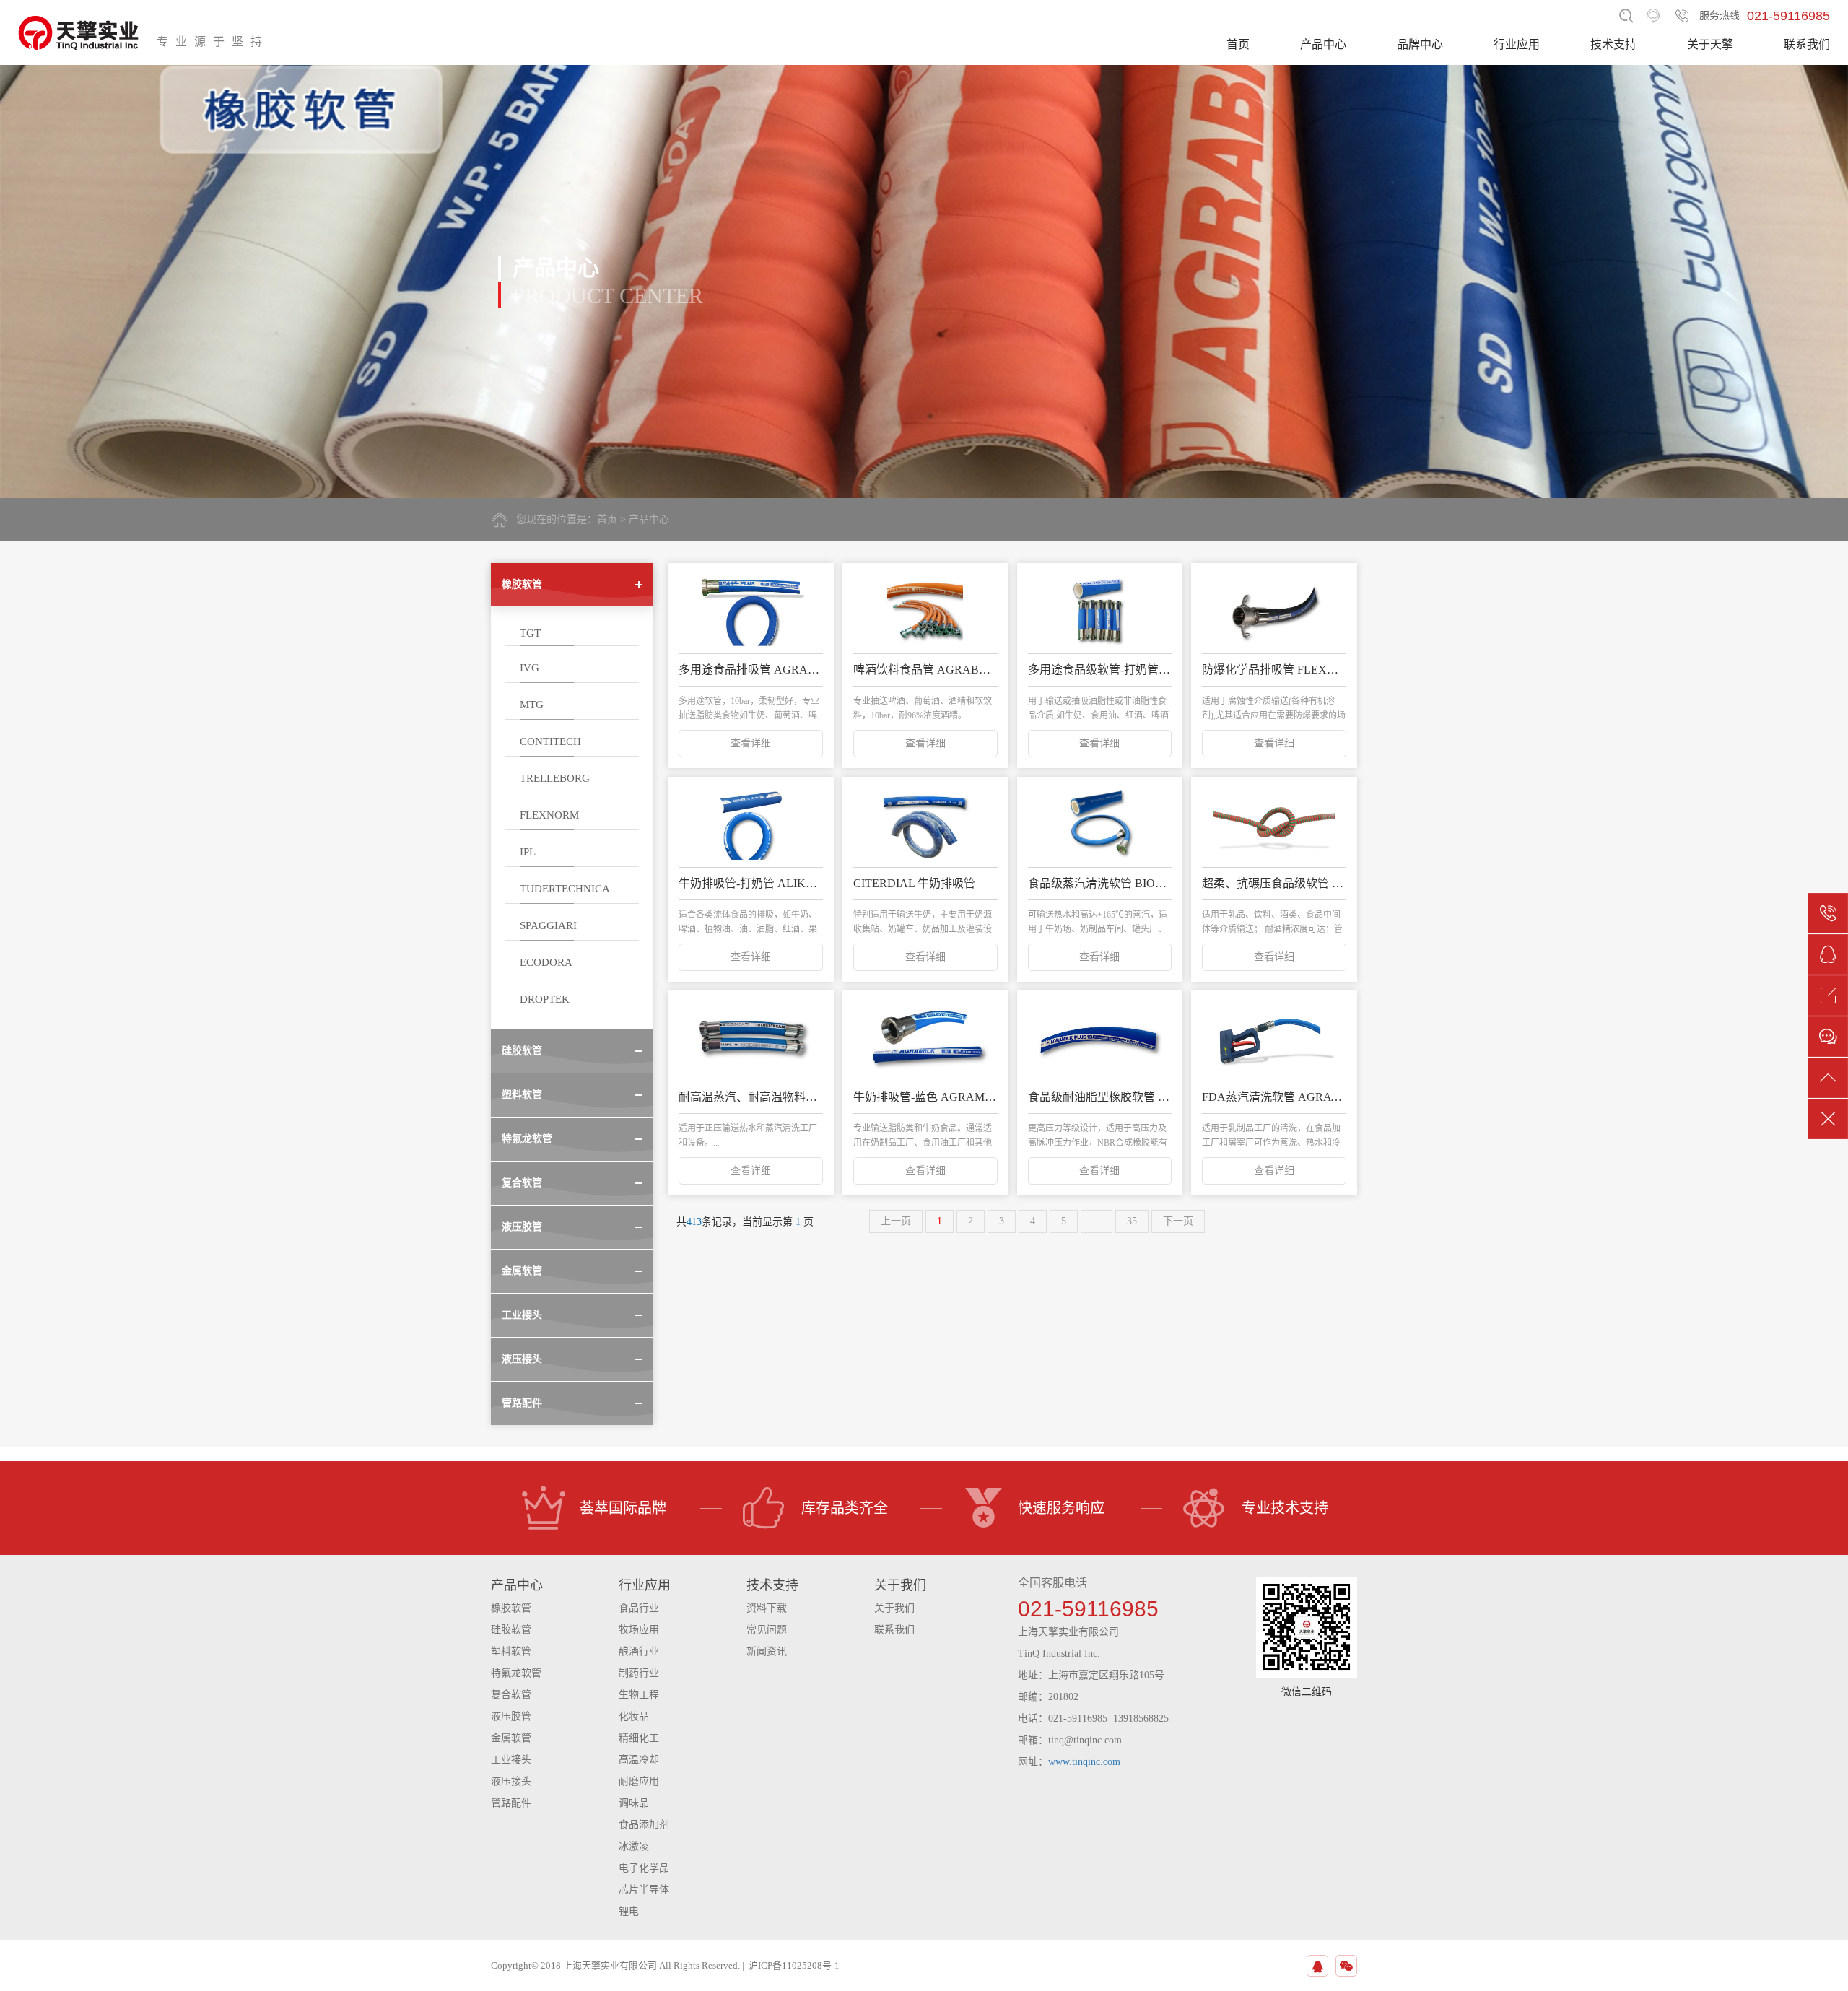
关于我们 (894, 1608)
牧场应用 (639, 1630)
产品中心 (1323, 44)
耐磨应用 (639, 1781)
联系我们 (1807, 44)
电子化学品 (644, 1868)
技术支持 (1613, 44)
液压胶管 (511, 1716)
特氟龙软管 (516, 1673)
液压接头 (511, 1781)
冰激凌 (634, 1846)
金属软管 (511, 1738)
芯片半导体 (644, 1890)
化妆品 (634, 1716)
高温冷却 (639, 1760)
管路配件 (511, 1803)
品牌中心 (1420, 44)
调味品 (634, 1803)
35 (1132, 1221)
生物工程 (639, 1695)
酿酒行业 (639, 1651)
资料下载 (767, 1608)
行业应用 (1517, 44)
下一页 (1178, 1221)
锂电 (629, 1911)
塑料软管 (511, 1651)
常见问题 (767, 1630)
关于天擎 (1710, 44)
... (1097, 1221)
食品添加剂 (644, 1825)
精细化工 (639, 1738)
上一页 (896, 1221)
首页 (1238, 44)
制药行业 (639, 1673)
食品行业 (639, 1608)
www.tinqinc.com (1084, 1762)
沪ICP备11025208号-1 (794, 1965)
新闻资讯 (767, 1651)
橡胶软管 (511, 1608)
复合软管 (511, 1695)
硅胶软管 (511, 1630)
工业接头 (511, 1760)
